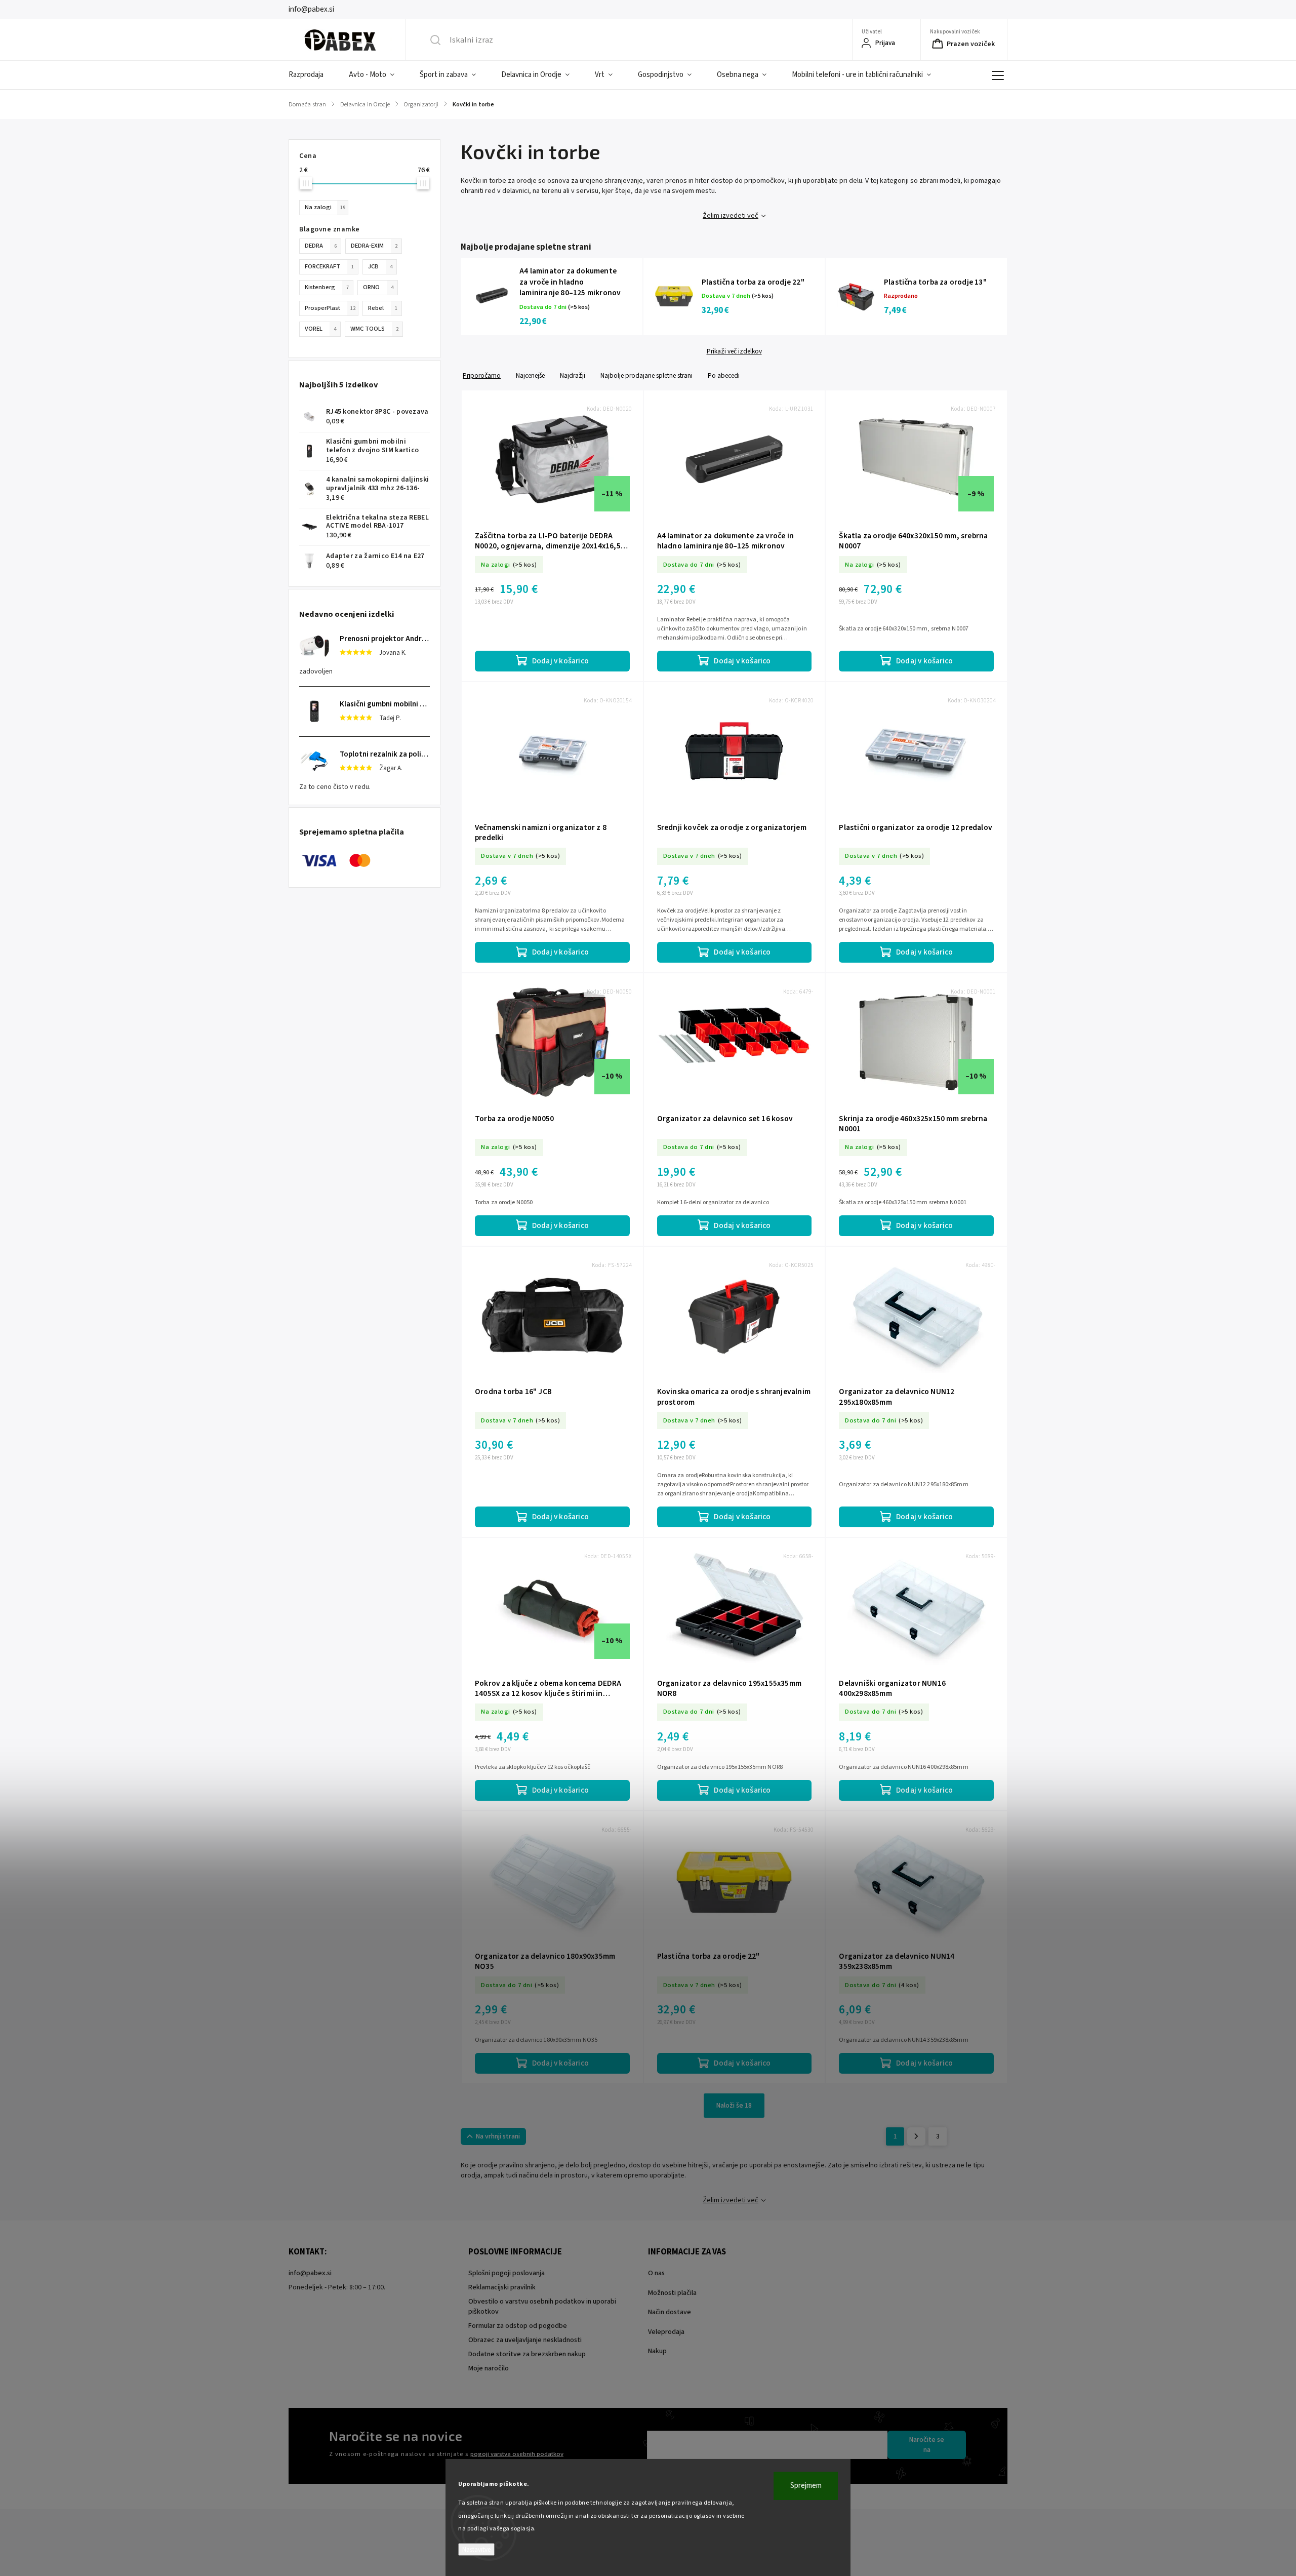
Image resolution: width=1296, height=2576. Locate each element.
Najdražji (573, 375)
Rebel (383, 308)
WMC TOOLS (374, 329)
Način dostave (670, 2312)
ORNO (378, 287)
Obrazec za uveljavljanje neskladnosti (525, 2340)
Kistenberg (327, 287)
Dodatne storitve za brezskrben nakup (527, 2354)
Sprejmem (806, 2486)
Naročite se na (927, 2445)
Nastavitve (476, 2549)
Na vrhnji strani (498, 2136)
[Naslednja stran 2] (916, 2136)
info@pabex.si (310, 2273)
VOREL (320, 329)
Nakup (657, 2351)
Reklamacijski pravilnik (502, 2287)
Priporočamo (482, 375)
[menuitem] (312, 75)
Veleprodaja (666, 2332)
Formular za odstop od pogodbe (518, 2326)
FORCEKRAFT (329, 266)
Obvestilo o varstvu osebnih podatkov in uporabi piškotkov (542, 2307)
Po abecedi (724, 375)
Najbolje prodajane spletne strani (646, 375)
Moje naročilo (489, 2368)
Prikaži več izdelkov (734, 351)
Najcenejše (530, 375)
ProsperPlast (330, 308)
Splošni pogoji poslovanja (507, 2273)
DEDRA (321, 246)
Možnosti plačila (672, 2293)
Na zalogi (325, 207)
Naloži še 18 (734, 2106)
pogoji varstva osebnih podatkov (517, 2454)
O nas (656, 2273)
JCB (380, 266)
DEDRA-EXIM (374, 246)
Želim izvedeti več (731, 216)
